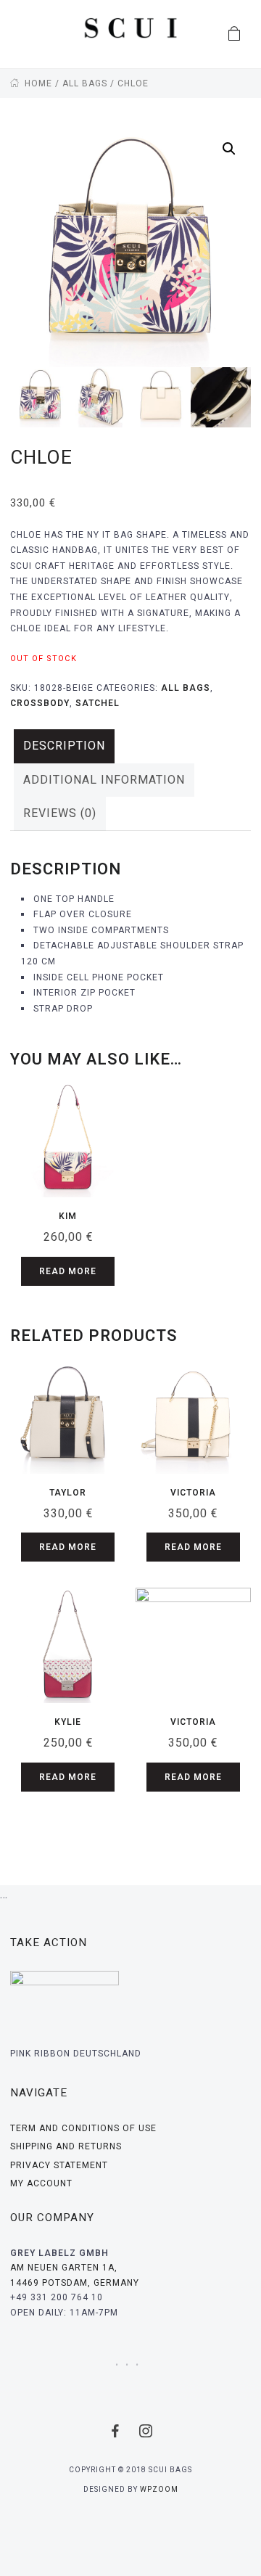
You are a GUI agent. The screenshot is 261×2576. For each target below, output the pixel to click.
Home (38, 83)
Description (64, 746)
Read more (68, 1271)
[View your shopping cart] (235, 34)
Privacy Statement (59, 2165)
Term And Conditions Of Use (83, 2128)
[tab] (64, 746)
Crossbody (40, 703)
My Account (41, 2183)
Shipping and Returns (66, 2146)
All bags (85, 83)
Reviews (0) (60, 813)
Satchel (98, 703)
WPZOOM (159, 2490)
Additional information (104, 780)
